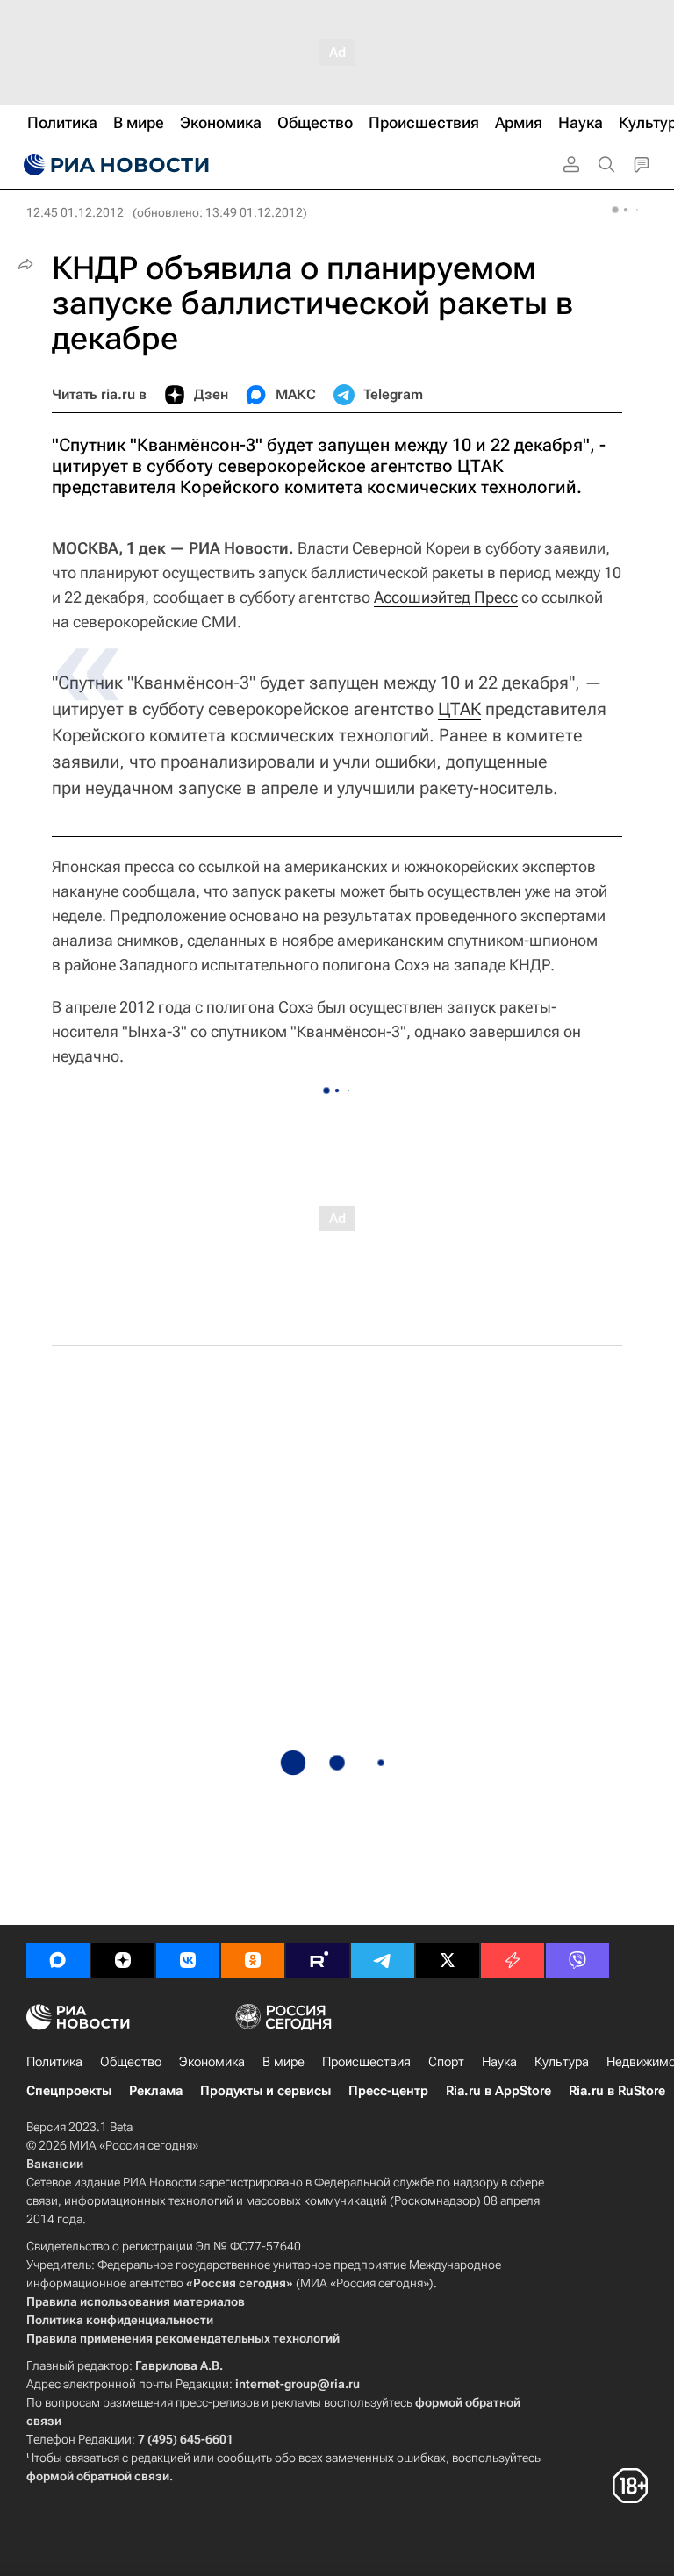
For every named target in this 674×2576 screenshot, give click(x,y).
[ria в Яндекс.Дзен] (123, 1960)
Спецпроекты (69, 2091)
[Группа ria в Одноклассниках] (253, 1960)
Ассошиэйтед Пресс (446, 597)
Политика (54, 2062)
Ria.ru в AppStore (498, 2091)
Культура (562, 2062)
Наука (499, 2062)
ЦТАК (459, 709)
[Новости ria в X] (448, 1960)
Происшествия (366, 2062)
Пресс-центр (388, 2091)
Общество (131, 2062)
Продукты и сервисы (265, 2091)
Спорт (446, 2062)
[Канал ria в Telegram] (383, 1960)
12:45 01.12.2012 (75, 212)
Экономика (212, 2062)
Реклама (156, 2091)
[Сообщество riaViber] (577, 1960)
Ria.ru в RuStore (617, 2091)
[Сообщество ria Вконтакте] (188, 1960)
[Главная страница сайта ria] (114, 165)
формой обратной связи (98, 2476)
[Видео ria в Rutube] (318, 1960)
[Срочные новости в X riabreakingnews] (513, 1960)
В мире (283, 2062)
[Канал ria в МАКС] (58, 1960)
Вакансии (55, 2164)
